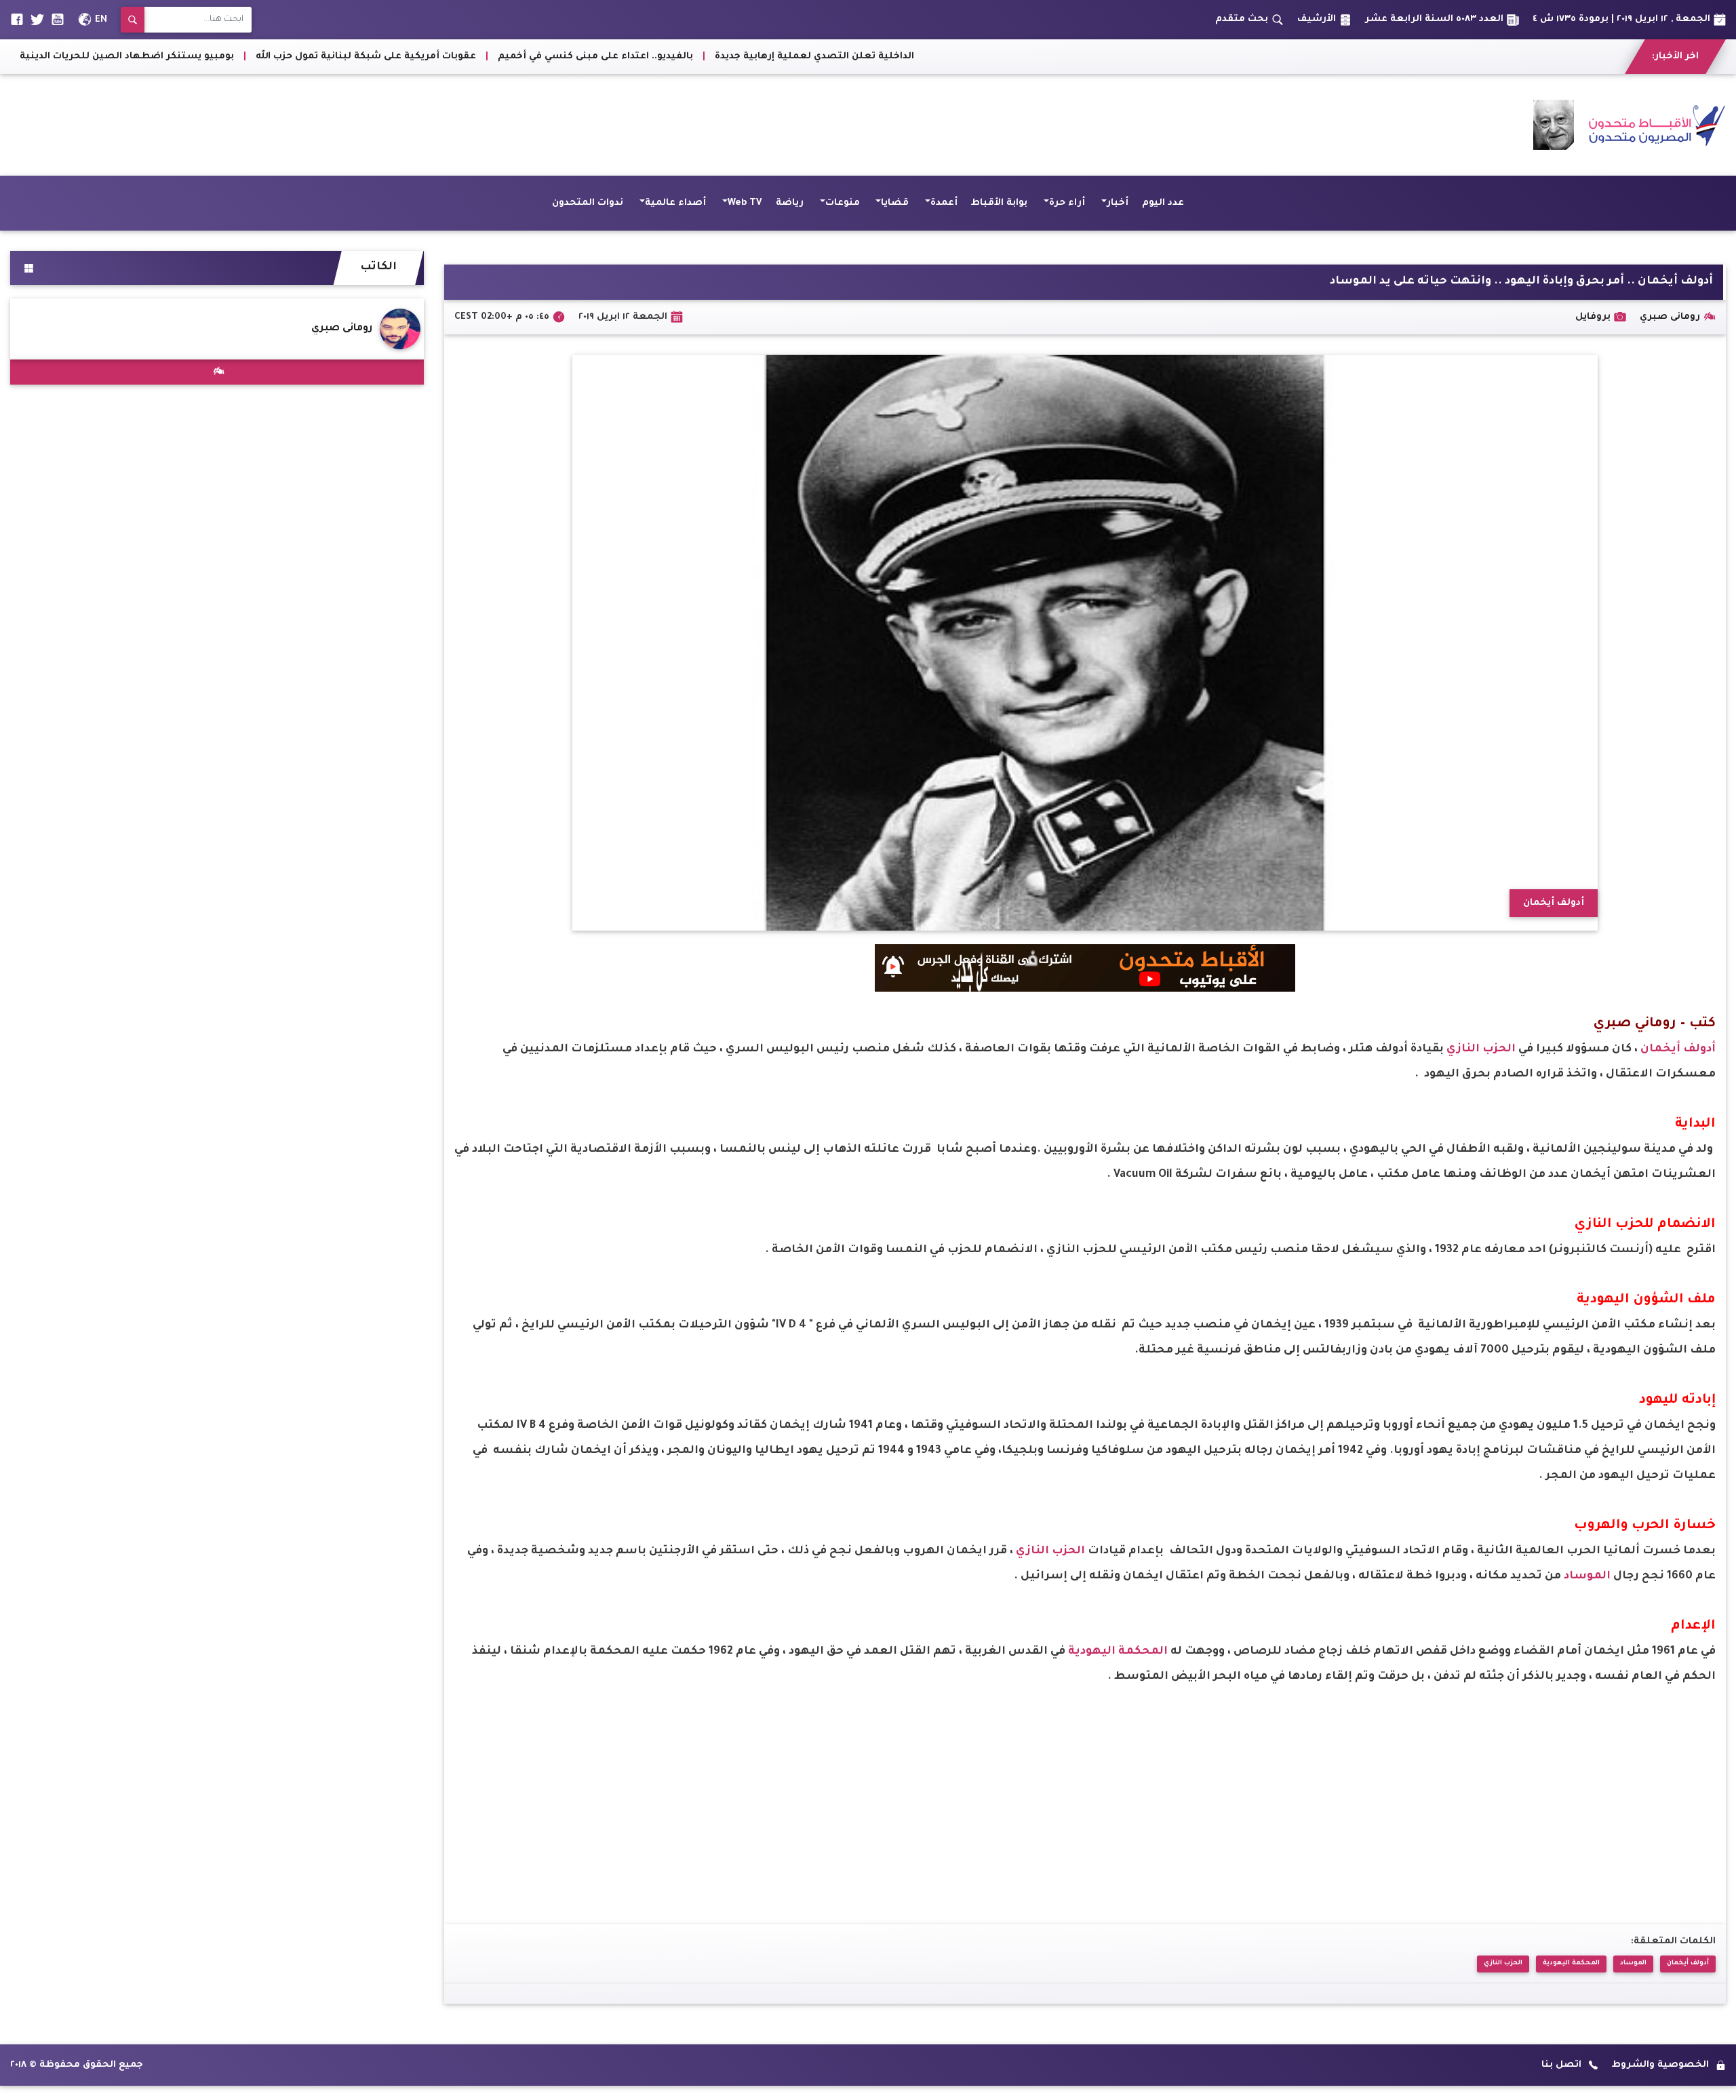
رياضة (790, 203)
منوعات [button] (843, 203)
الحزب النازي (1482, 1049)
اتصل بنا (1561, 2065)
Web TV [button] (745, 203)
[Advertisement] (257, 125)
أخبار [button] (1118, 203)
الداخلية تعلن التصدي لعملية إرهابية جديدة (1147, 57)
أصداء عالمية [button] (675, 203)
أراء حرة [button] (1067, 203)
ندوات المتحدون (588, 203)
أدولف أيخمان (1678, 1049)
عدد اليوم (1163, 203)
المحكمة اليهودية (1119, 1652)
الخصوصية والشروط (1660, 2065)
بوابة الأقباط (999, 203)
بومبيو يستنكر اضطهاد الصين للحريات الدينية (459, 57)
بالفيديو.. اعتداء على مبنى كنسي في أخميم (928, 57)
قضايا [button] (895, 203)
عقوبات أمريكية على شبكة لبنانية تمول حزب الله (698, 57)
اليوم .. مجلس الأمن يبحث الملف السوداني (233, 57)
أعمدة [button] (944, 203)
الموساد (1589, 1576)
